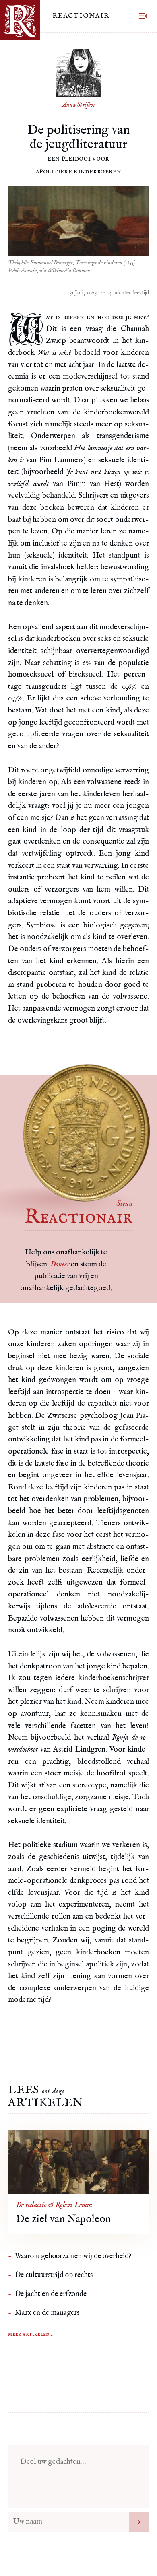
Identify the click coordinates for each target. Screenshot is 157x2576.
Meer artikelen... (31, 2334)
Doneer (60, 1264)
